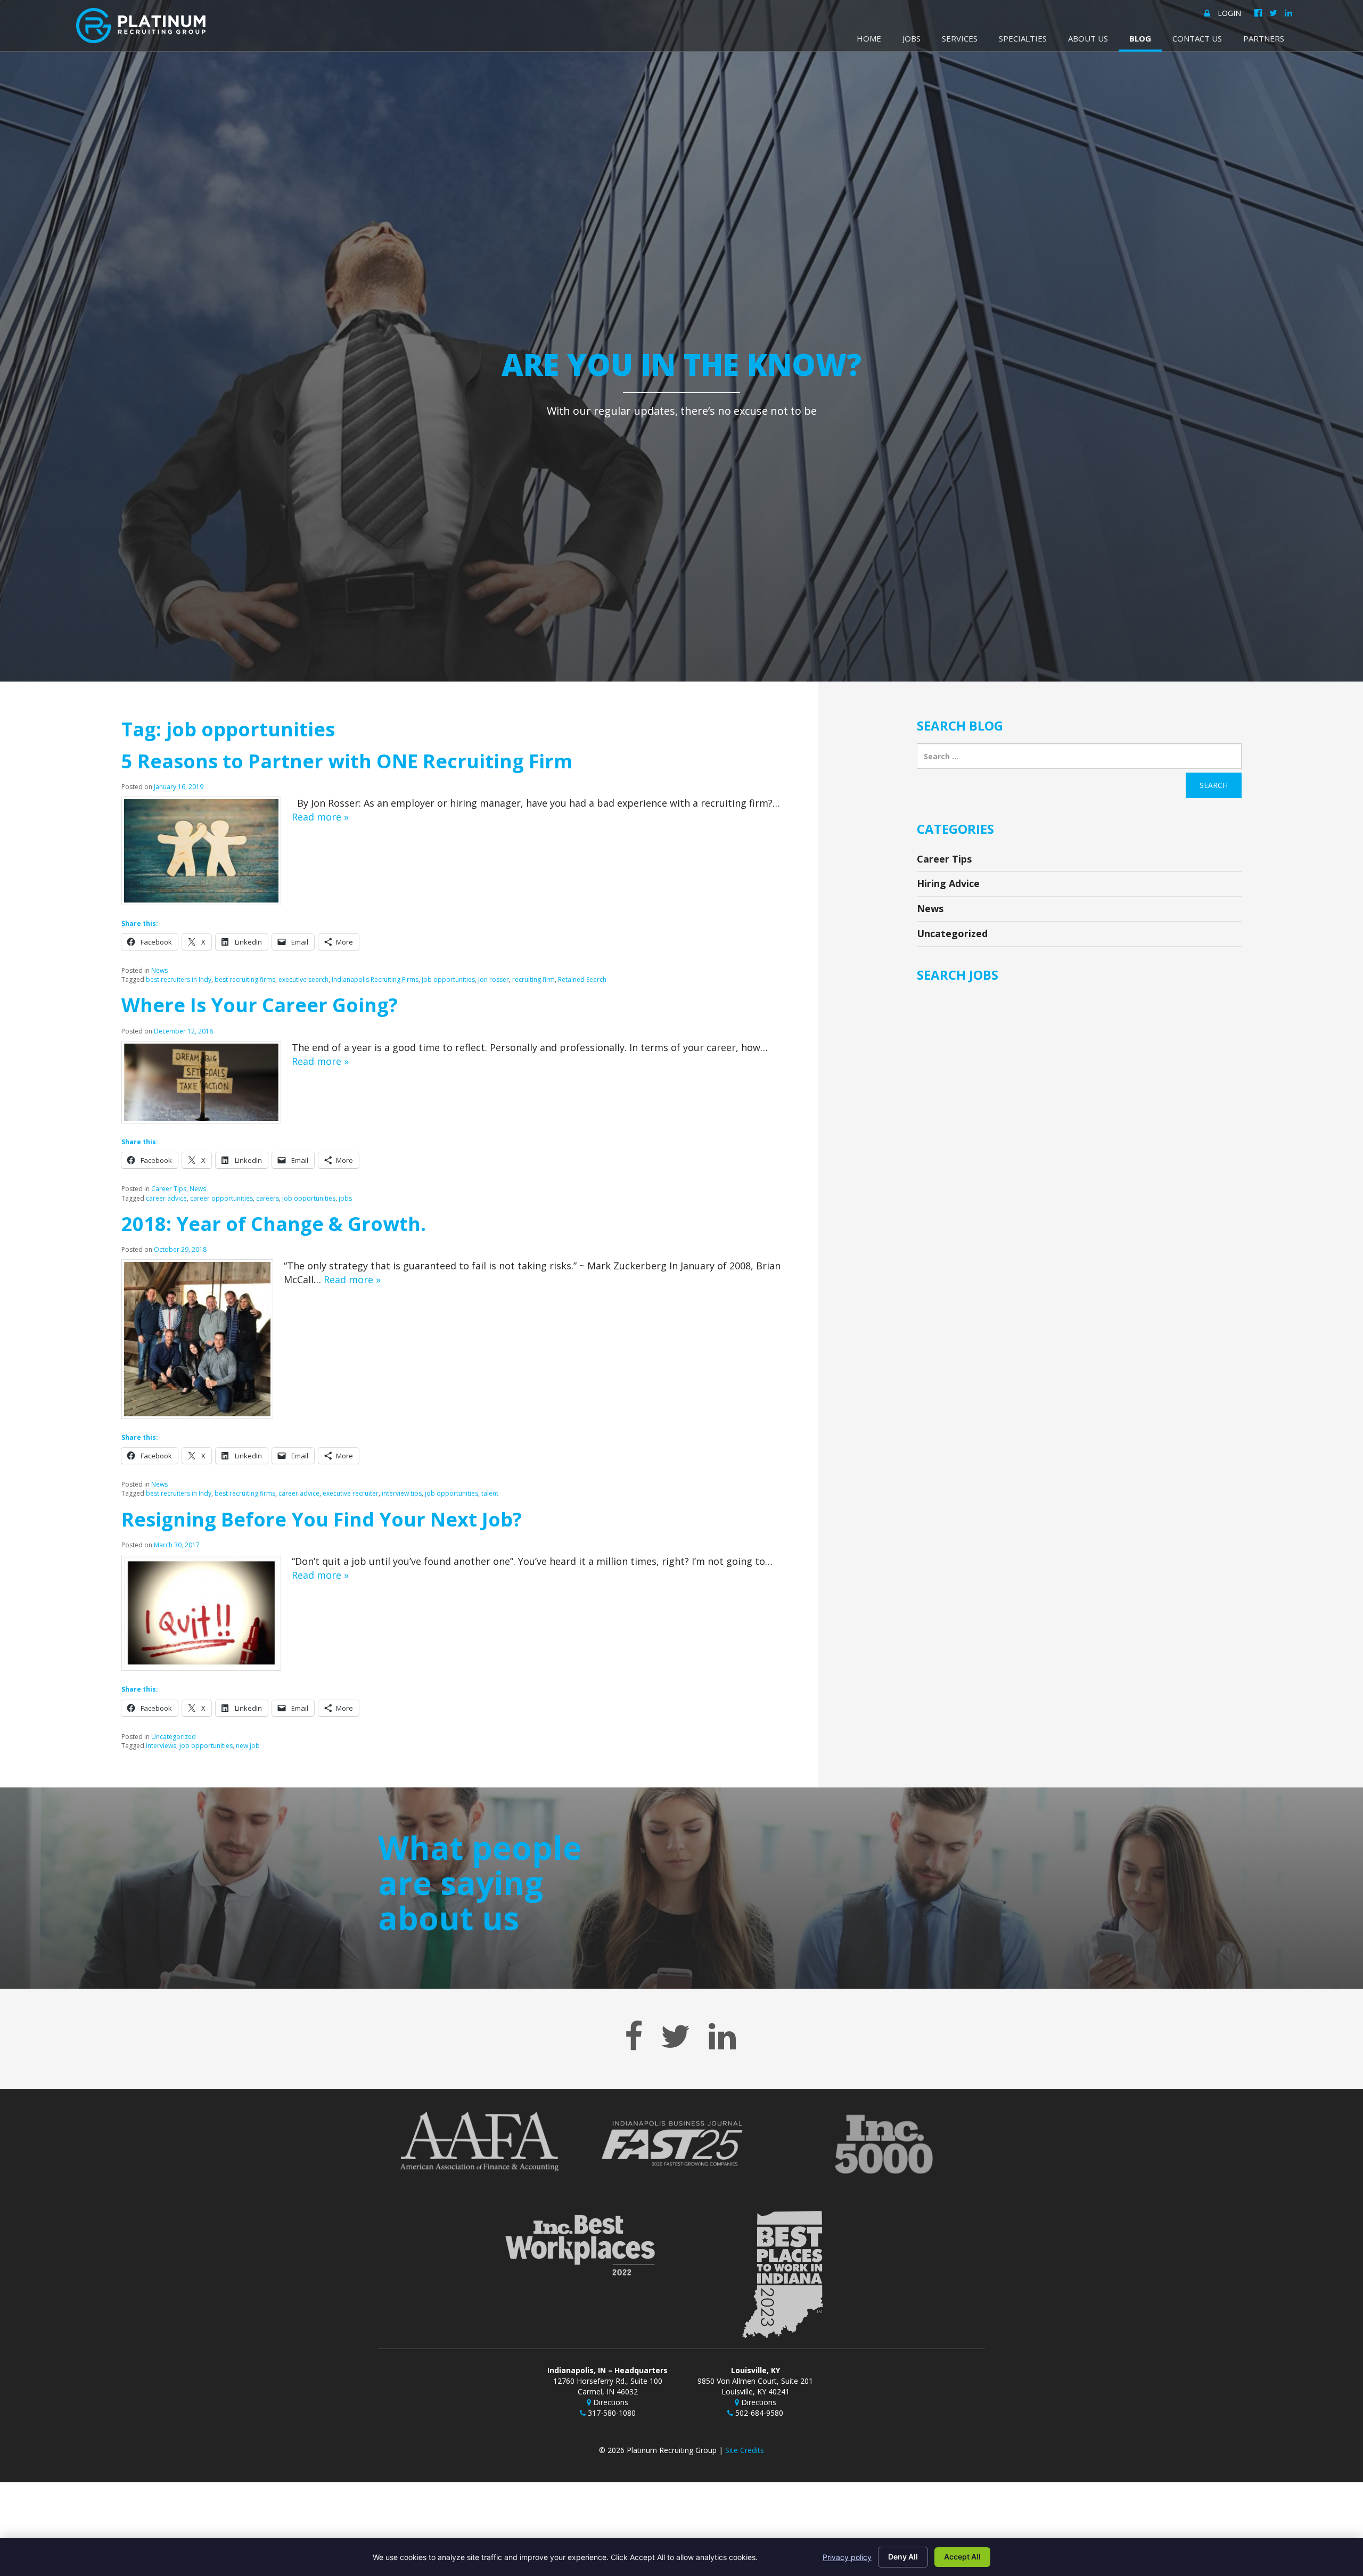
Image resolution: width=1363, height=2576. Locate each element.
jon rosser (494, 979)
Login (1229, 13)
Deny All (903, 2557)
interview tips (402, 1493)
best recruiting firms (245, 979)
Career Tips (169, 1189)
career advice (166, 1198)
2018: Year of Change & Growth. (274, 1224)
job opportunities (448, 979)
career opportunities (221, 1198)
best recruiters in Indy (179, 979)
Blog (1140, 38)
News (159, 970)
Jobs (912, 38)
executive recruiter (351, 1493)
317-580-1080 (611, 2413)
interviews (161, 1746)
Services (960, 38)
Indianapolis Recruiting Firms (375, 979)
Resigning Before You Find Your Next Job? (322, 1519)
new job (248, 1746)
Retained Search (582, 979)
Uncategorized (174, 1737)
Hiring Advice (948, 883)
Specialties (1023, 38)
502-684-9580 (758, 2413)
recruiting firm (533, 979)
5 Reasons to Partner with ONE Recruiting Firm (347, 761)
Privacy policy (847, 2557)
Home (869, 38)
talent (490, 1493)
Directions (610, 2402)
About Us (1088, 38)
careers (268, 1198)
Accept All (962, 2557)
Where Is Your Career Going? (260, 1005)
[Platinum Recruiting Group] (141, 26)
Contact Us (1197, 38)
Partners (1264, 38)
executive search (303, 979)
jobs (345, 1198)
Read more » (320, 817)
